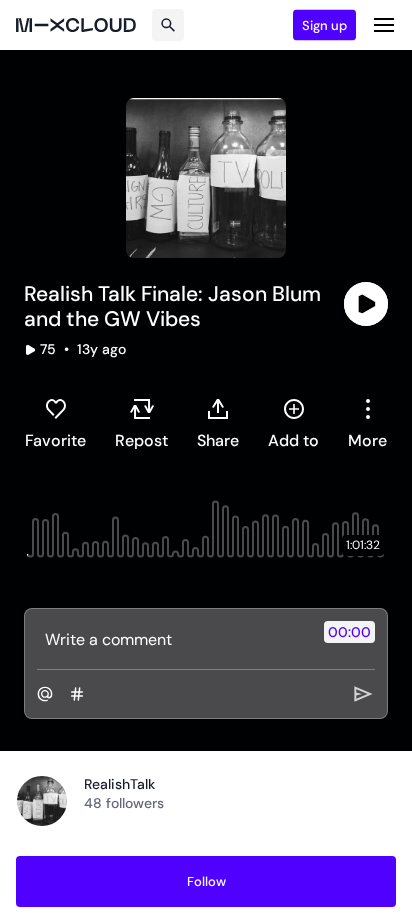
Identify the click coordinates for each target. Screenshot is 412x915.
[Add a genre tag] (77, 694)
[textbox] (172, 639)
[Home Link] (76, 25)
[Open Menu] (384, 25)
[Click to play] (366, 304)
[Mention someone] (45, 694)
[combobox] (367, 423)
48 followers (124, 803)
